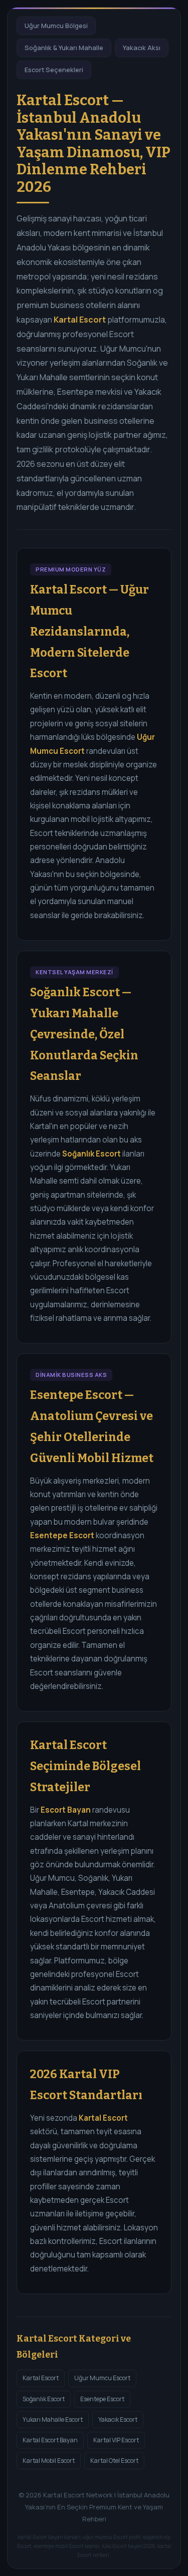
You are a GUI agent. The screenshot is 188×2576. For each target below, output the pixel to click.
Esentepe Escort (102, 2399)
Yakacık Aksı (142, 48)
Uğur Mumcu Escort (102, 2378)
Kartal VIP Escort (116, 2440)
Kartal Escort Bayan (50, 2440)
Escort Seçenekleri (54, 70)
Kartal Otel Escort (114, 2461)
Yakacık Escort (118, 2419)
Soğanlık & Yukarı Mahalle (64, 48)
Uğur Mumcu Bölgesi (56, 26)
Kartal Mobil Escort (49, 2461)
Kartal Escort (41, 2378)
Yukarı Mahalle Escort (53, 2419)
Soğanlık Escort (44, 2399)
